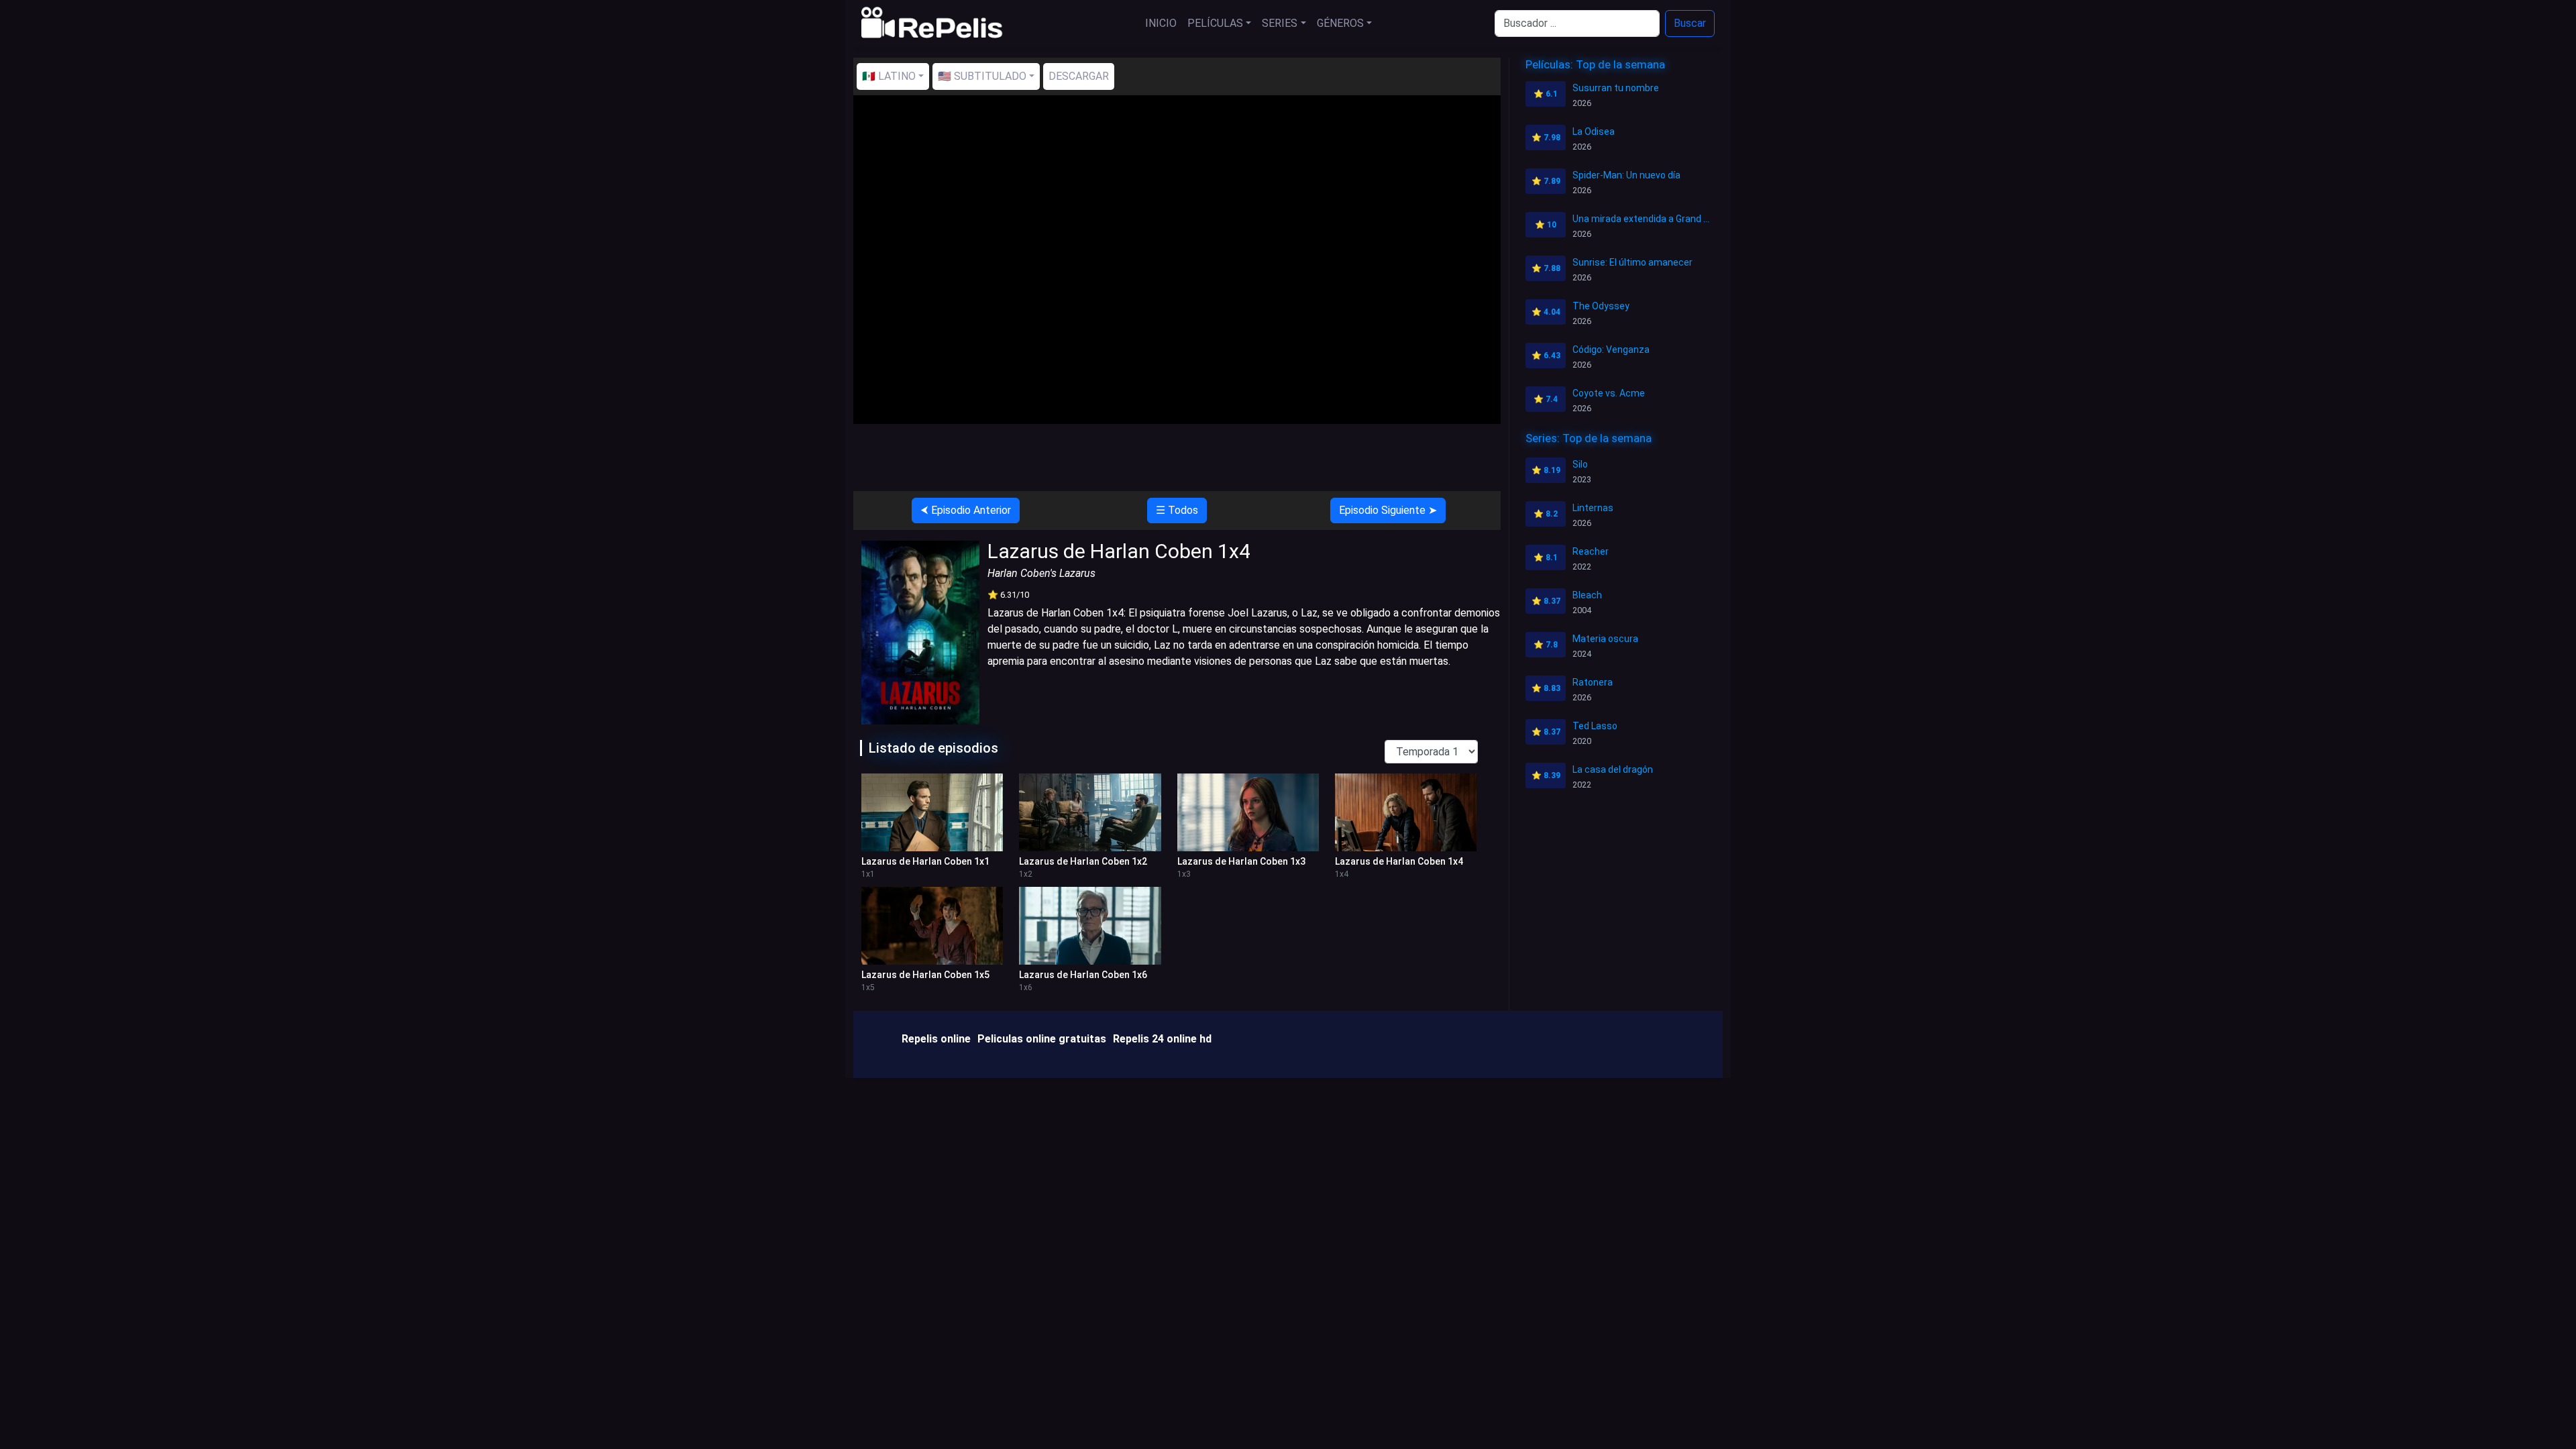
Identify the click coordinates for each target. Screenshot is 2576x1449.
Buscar (1690, 23)
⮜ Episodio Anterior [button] (966, 510)
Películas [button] (1215, 23)
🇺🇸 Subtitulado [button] (982, 76)
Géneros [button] (1340, 23)
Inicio (1161, 23)
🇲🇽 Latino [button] (889, 76)
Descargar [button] (1079, 76)
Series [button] (1280, 23)
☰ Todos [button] (1177, 510)
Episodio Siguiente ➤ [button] (1388, 510)
